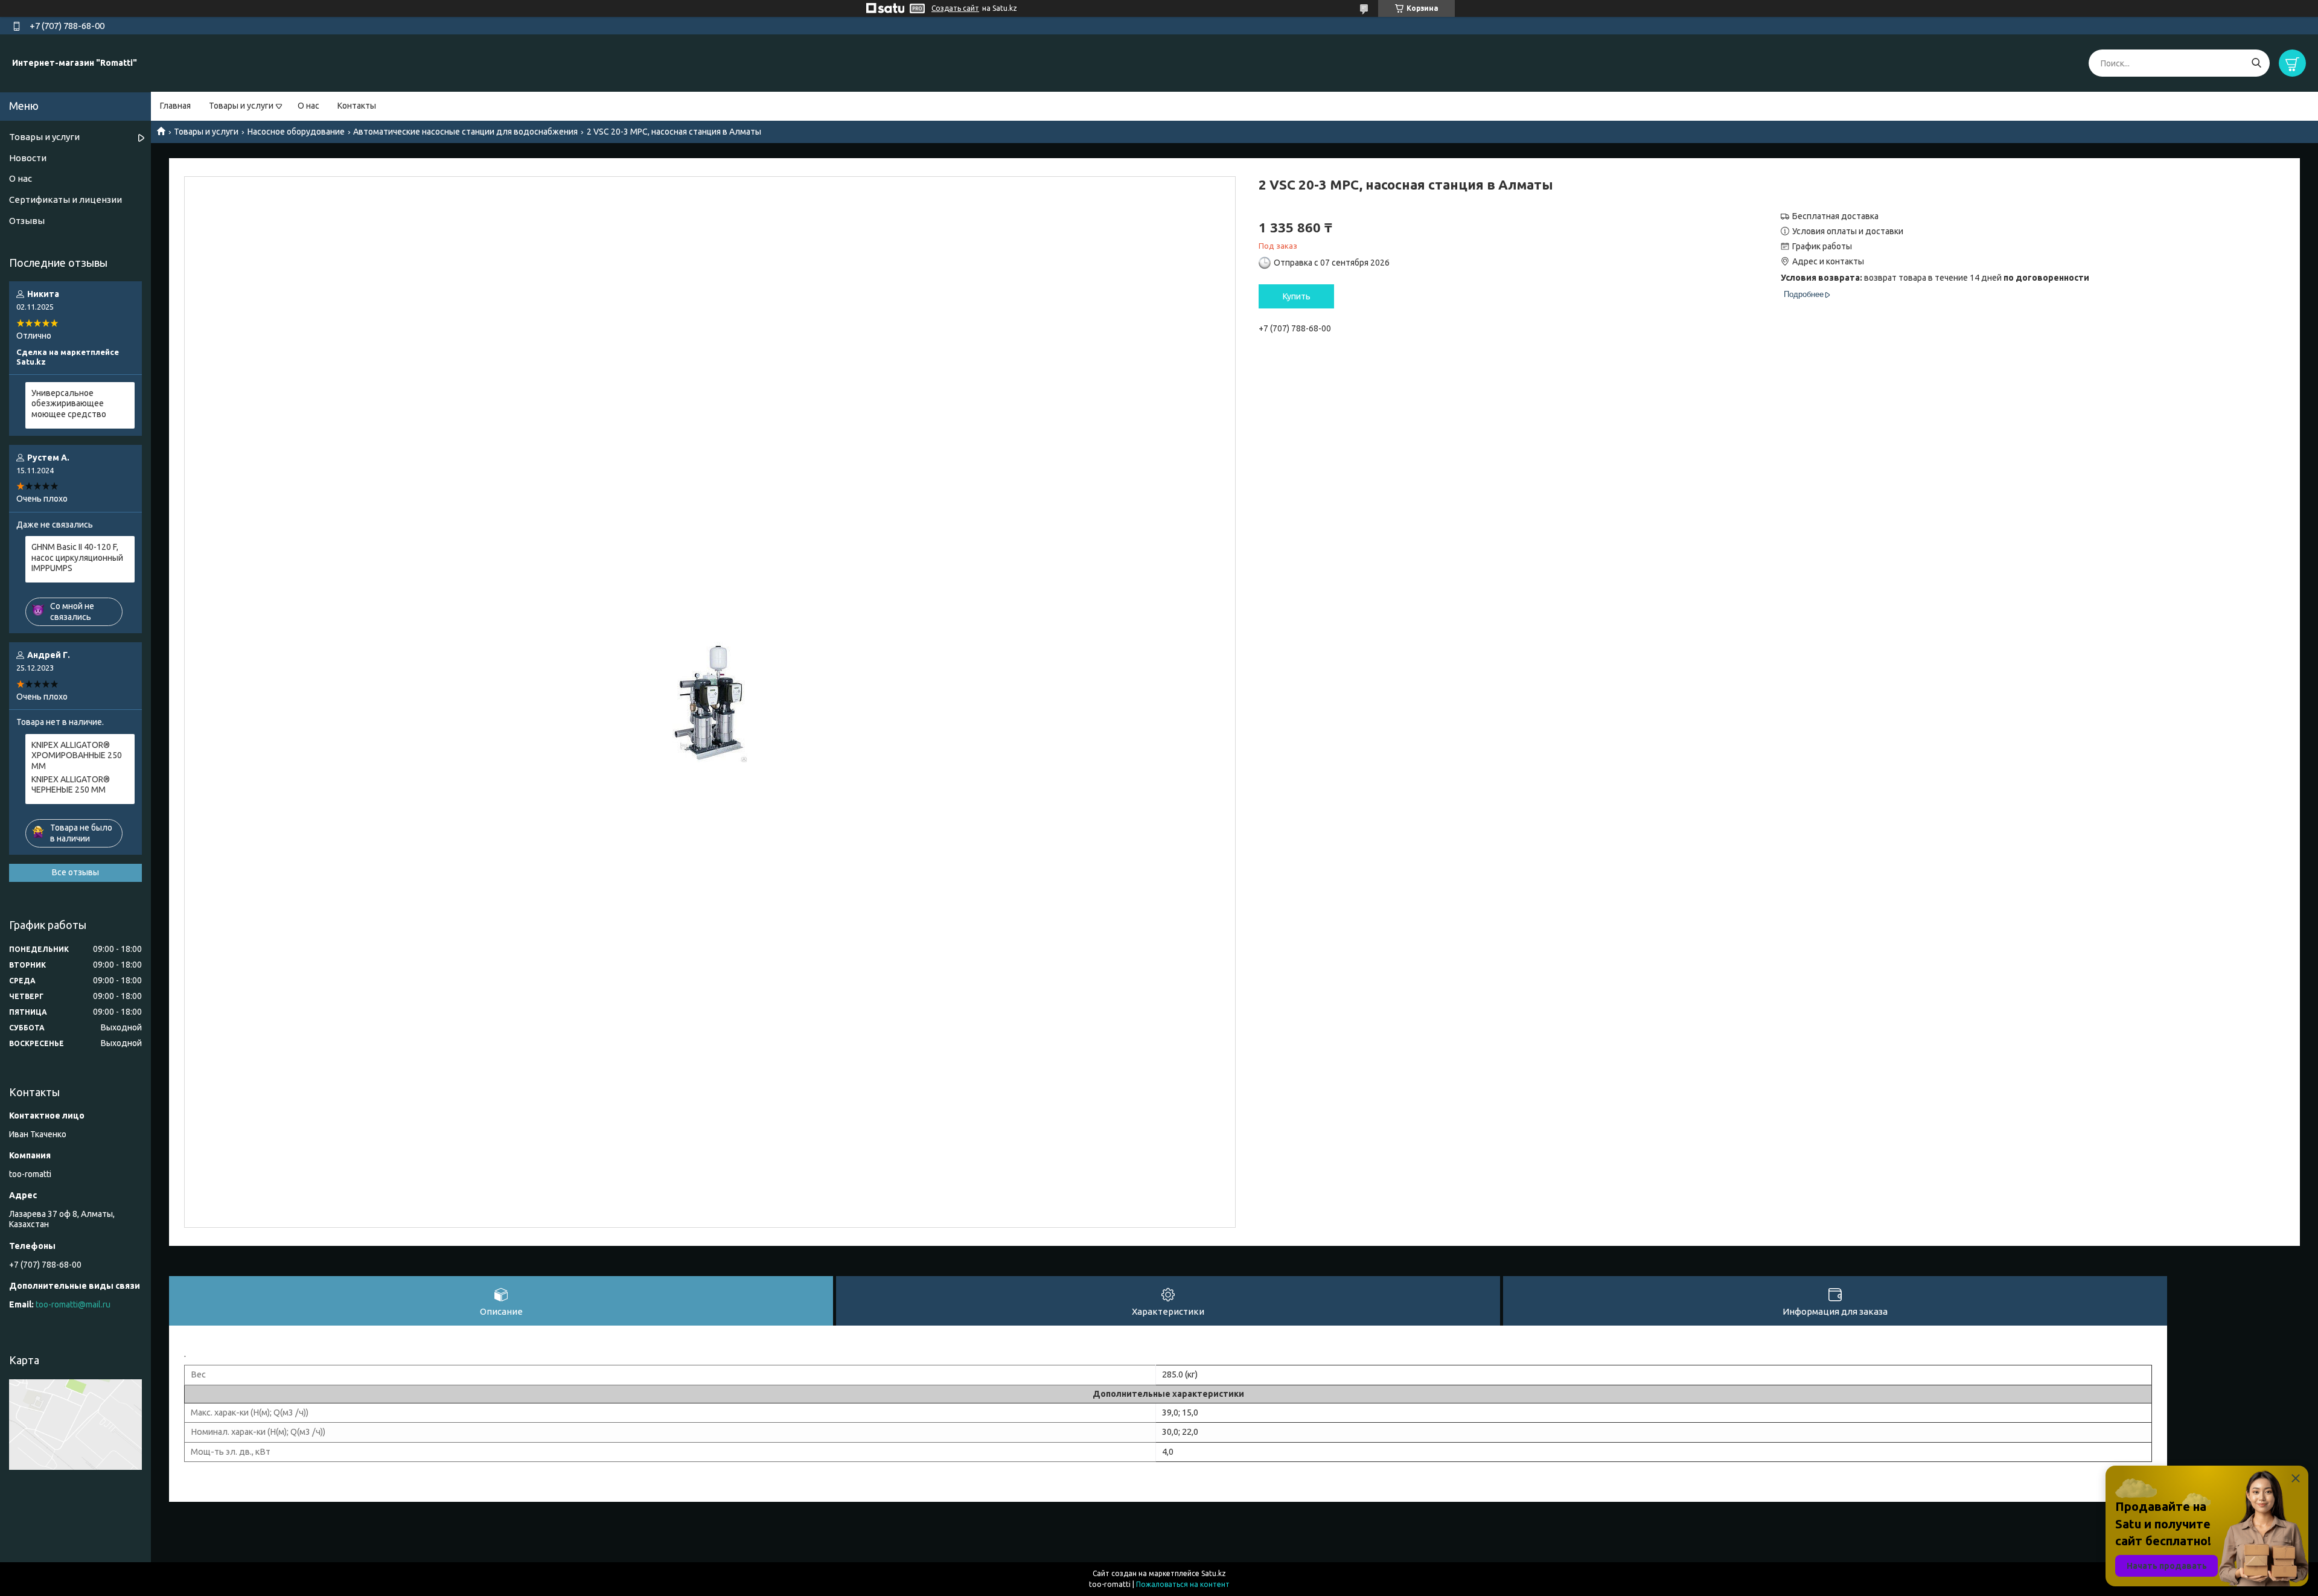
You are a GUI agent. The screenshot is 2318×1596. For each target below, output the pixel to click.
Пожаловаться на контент (1183, 1584)
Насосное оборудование (296, 132)
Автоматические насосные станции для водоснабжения (465, 132)
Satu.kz (1214, 1573)
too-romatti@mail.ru (73, 1304)
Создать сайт (955, 8)
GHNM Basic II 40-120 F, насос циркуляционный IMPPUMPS (77, 557)
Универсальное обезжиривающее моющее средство (69, 404)
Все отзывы (75, 872)
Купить (1297, 296)
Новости (28, 158)
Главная (175, 106)
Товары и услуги (241, 106)
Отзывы (27, 221)
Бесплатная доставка (1835, 216)
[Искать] (2256, 63)
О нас (308, 106)
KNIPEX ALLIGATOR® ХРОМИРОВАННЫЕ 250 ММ (77, 755)
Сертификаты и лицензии (65, 199)
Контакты (357, 106)
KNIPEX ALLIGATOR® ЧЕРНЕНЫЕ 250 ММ (71, 785)
